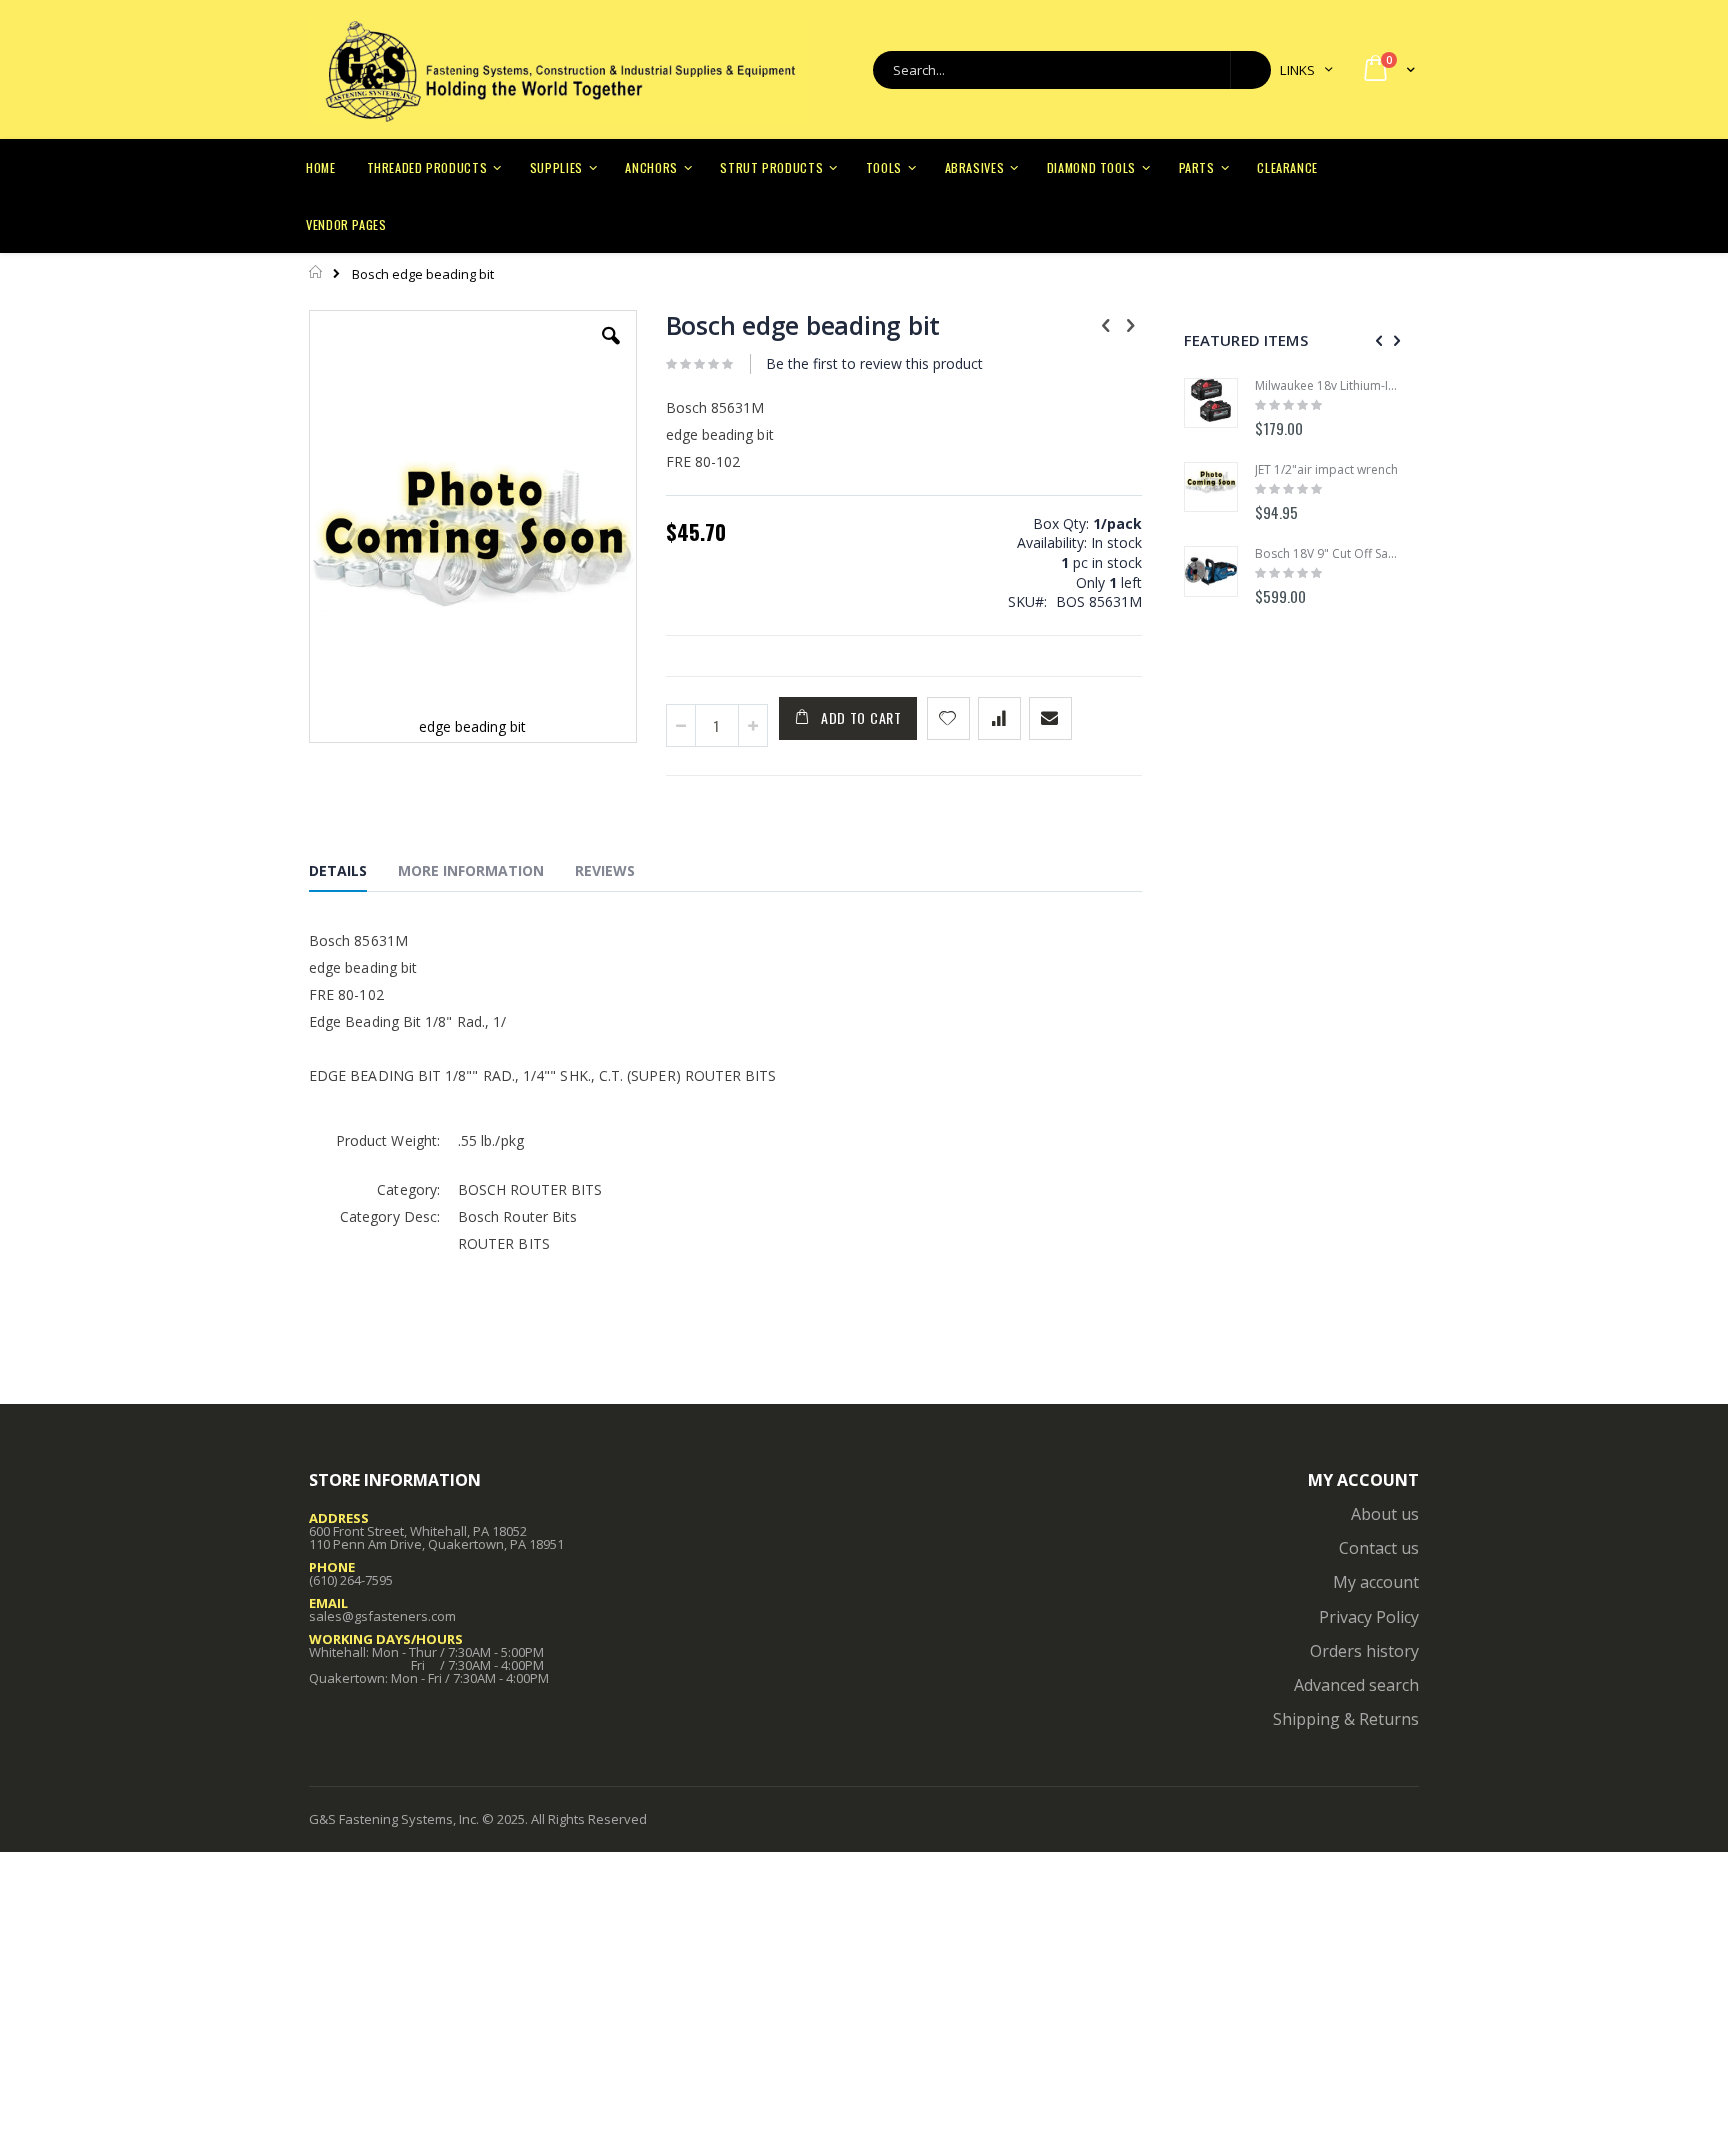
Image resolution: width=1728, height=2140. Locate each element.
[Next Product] (1131, 324)
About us (1385, 1514)
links (1297, 70)
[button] (611, 351)
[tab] (353, 874)
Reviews (605, 870)
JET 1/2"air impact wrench (1326, 470)
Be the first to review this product (874, 363)
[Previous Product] (1106, 324)
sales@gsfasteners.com (382, 1616)
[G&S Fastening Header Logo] (559, 70)
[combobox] (1072, 70)
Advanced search (1356, 1685)
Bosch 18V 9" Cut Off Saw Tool (1327, 554)
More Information (471, 870)
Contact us (1379, 1548)
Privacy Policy (1369, 1617)
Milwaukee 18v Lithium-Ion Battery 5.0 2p (1327, 386)
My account (1376, 1582)
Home (316, 272)
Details (338, 870)
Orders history (1364, 1651)
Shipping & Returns (1346, 1719)
